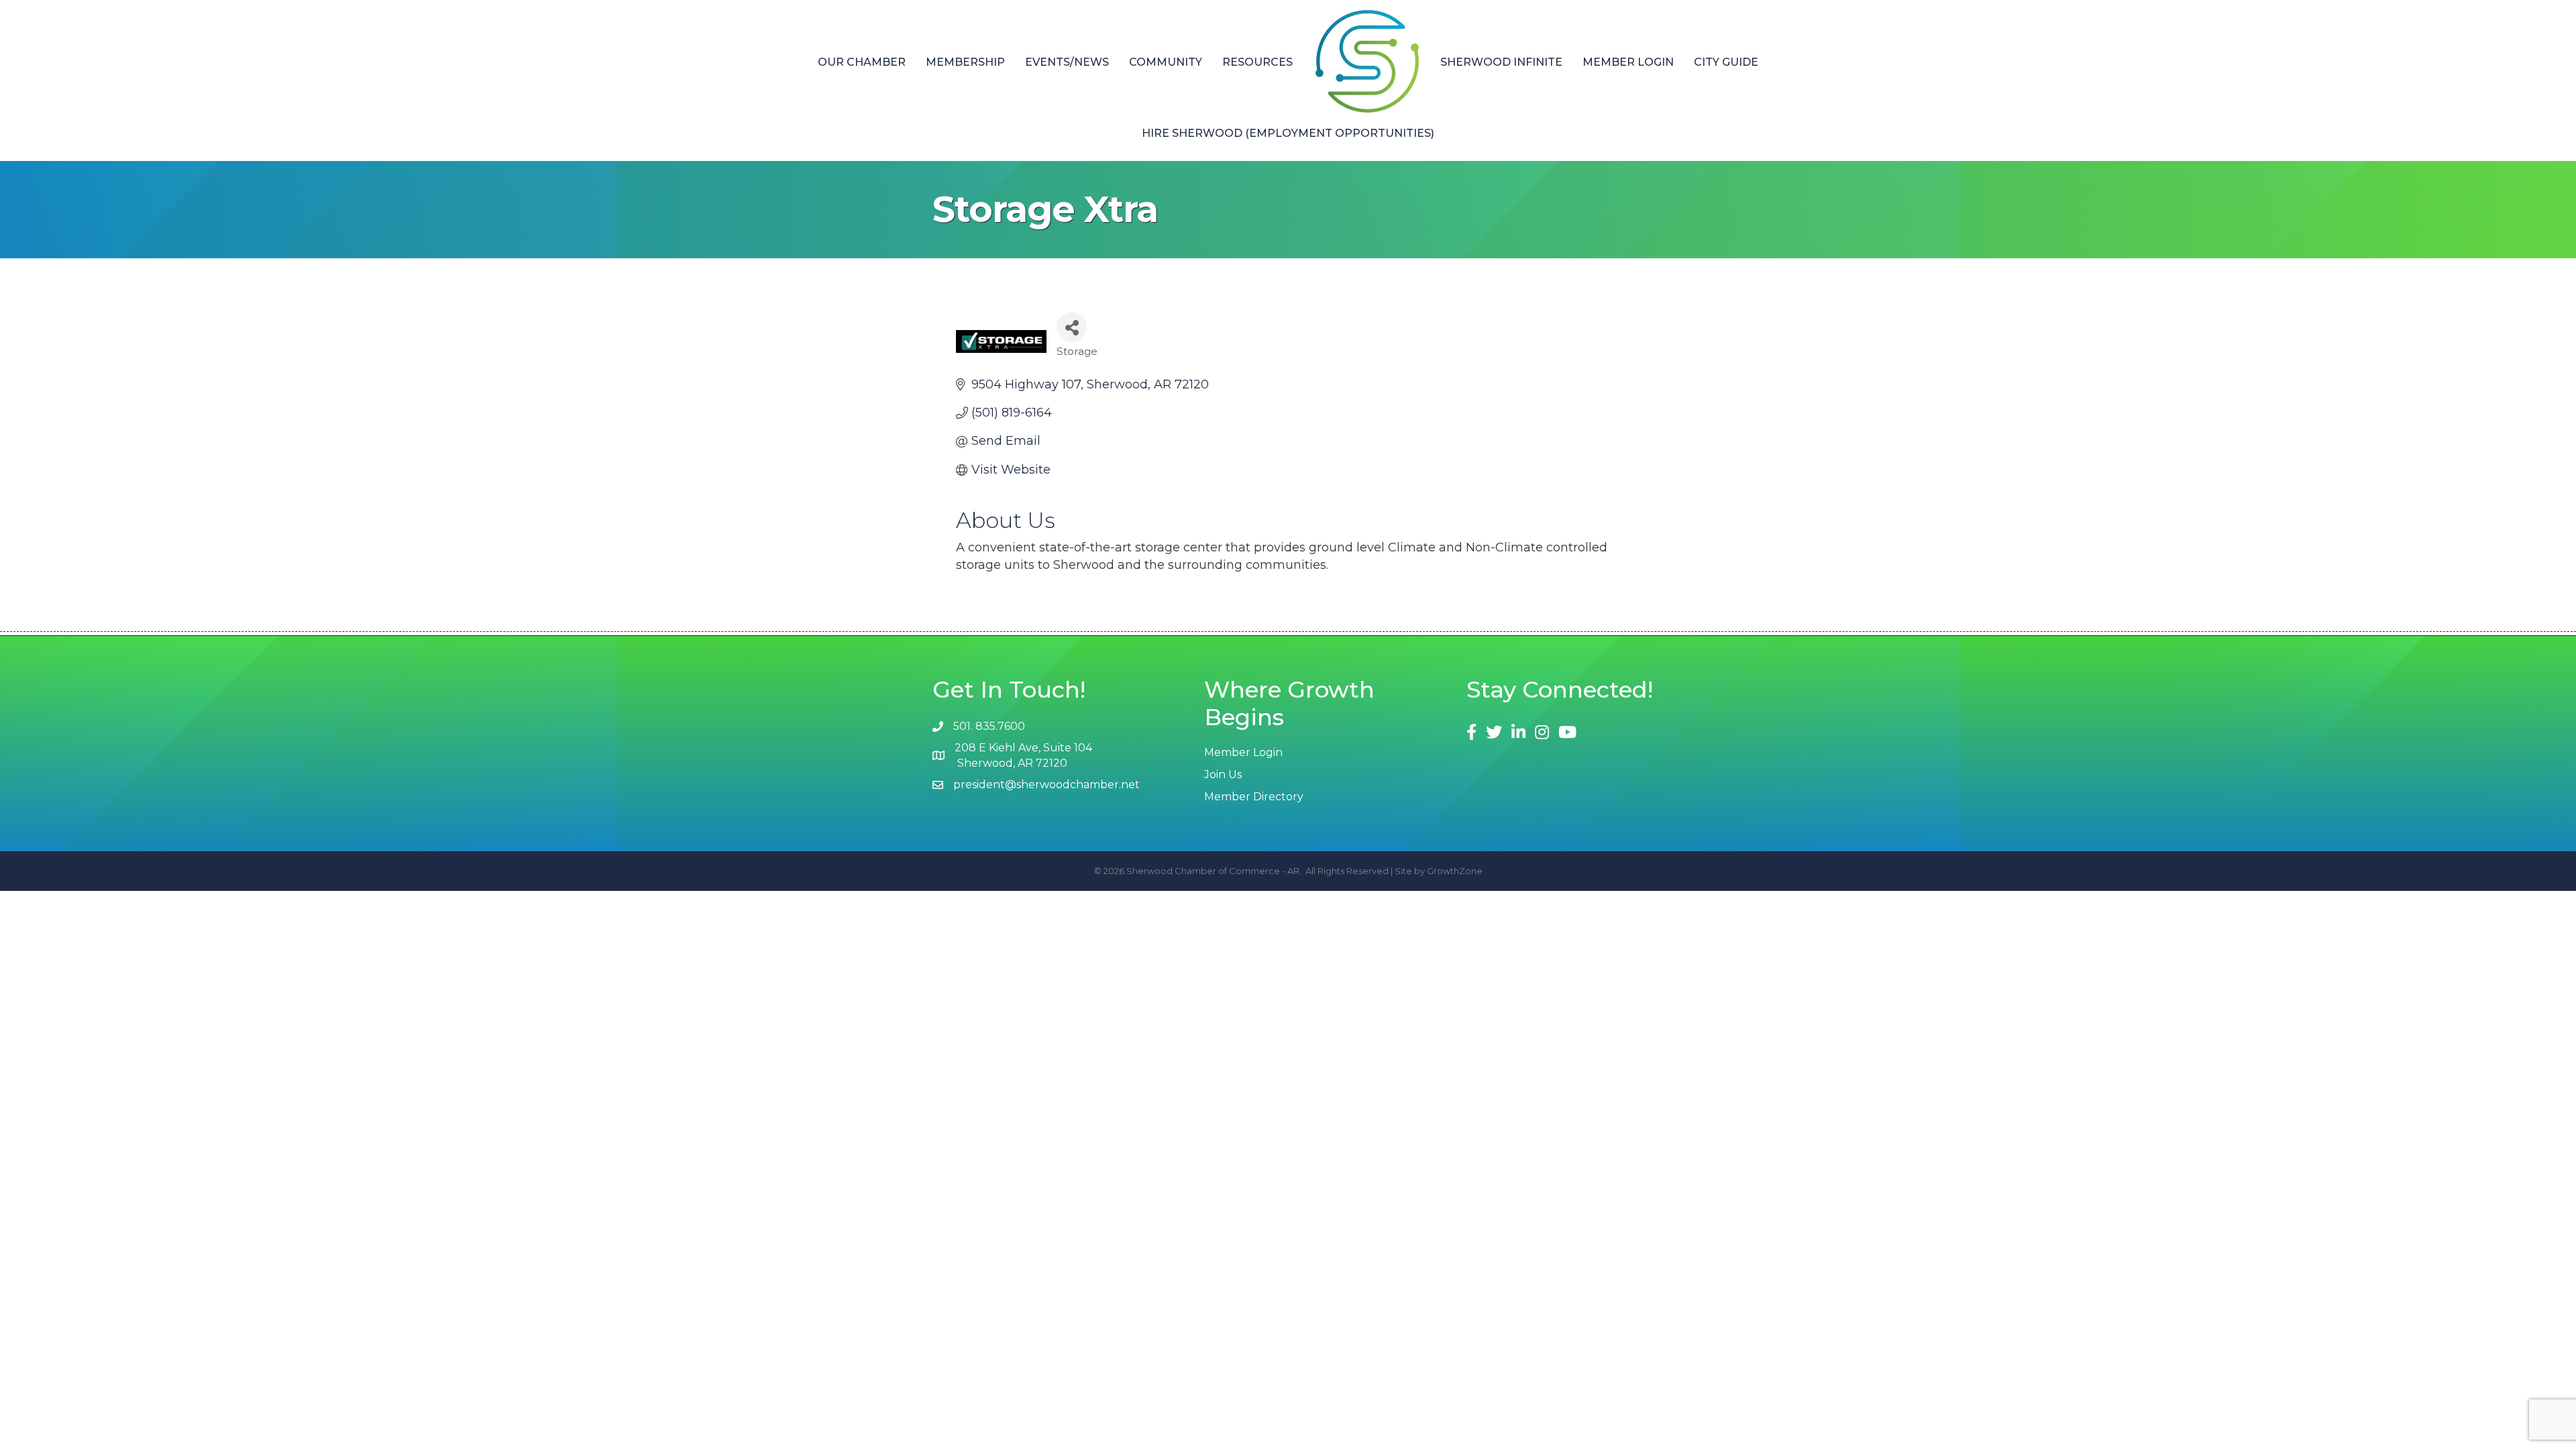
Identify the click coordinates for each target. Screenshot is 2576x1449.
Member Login (1628, 62)
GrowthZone (1455, 871)
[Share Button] (1072, 327)
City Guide (1726, 62)
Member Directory (1254, 797)
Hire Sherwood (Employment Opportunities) (1288, 133)
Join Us (1223, 774)
